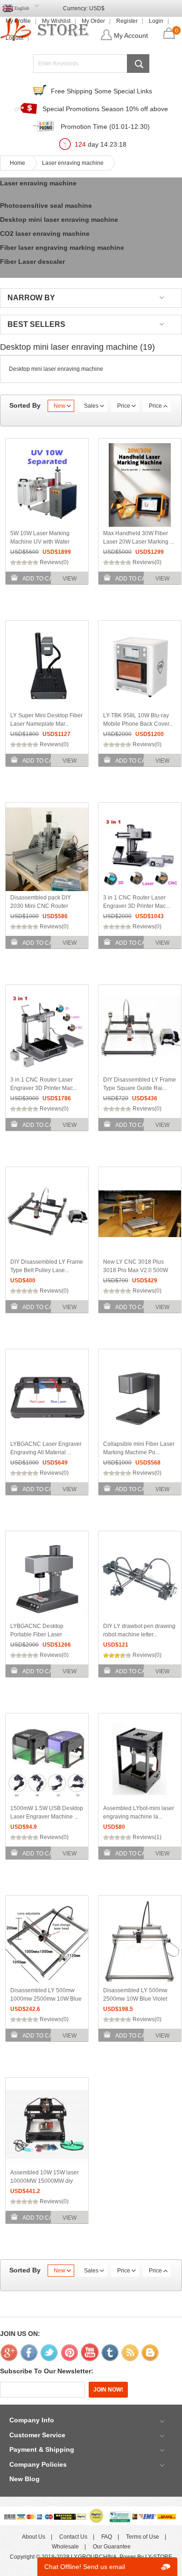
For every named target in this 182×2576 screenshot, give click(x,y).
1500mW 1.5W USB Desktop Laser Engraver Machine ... (47, 1812)
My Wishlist (56, 21)
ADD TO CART (41, 579)
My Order (93, 21)
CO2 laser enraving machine (45, 234)
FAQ (107, 2537)
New (59, 406)
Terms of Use (143, 2537)
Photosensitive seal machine (46, 205)
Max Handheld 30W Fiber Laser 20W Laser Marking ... (139, 538)
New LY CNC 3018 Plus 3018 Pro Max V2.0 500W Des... (136, 1270)
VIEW (70, 579)
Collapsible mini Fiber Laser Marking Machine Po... (139, 1448)
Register (127, 21)
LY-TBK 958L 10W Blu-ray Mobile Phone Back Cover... (138, 720)
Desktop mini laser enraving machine (59, 219)
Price (124, 406)
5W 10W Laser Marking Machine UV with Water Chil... (40, 542)
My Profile (18, 21)
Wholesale (65, 2547)
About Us (34, 2537)
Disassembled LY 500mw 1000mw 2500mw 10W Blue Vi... (46, 1999)
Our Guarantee (112, 2547)
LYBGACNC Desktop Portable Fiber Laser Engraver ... (37, 1635)
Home (17, 163)
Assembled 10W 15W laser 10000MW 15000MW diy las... (45, 2181)
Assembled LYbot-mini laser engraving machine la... (139, 1812)
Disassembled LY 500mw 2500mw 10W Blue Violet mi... (135, 1999)
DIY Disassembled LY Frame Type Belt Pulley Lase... (47, 1266)
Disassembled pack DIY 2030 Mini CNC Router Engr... (41, 906)
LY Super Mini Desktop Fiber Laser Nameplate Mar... (46, 720)
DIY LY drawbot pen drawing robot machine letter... (139, 1630)
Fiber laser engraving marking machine (62, 248)
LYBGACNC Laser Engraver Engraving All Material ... (46, 1448)
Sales (91, 406)
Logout (14, 38)
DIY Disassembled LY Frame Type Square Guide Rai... (140, 1084)
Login (156, 21)
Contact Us (73, 2537)
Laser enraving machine (73, 163)
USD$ (97, 8)
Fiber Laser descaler (32, 262)
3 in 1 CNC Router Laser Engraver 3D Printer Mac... (136, 902)
